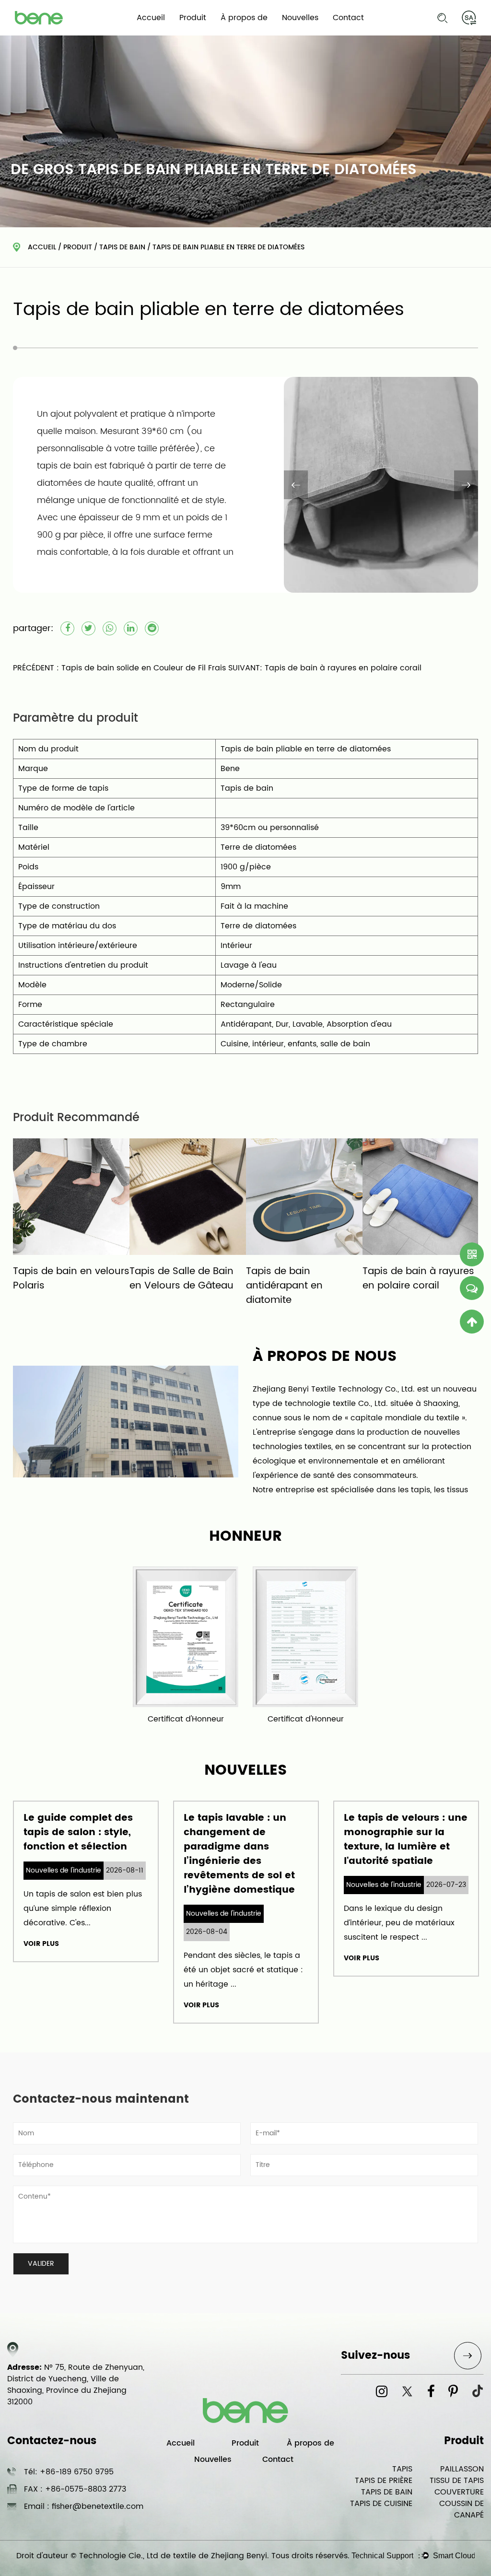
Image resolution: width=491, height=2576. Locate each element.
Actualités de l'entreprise (323, 35)
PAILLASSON (462, 2469)
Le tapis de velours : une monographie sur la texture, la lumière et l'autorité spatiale (358, 1840)
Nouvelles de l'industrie (320, 34)
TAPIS (402, 2469)
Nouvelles (300, 18)
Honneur (261, 33)
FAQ (233, 35)
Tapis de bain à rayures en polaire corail (395, 1279)
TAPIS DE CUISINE (381, 2504)
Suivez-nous (375, 2356)
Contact (348, 18)
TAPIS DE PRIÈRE (384, 2481)
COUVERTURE (459, 2492)
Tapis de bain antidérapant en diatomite (261, 1286)
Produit (193, 18)
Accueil (151, 18)
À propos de (244, 18)
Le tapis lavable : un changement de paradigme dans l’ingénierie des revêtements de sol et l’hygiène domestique (192, 1854)
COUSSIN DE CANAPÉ (462, 2509)
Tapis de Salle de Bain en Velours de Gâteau (158, 1279)
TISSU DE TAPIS (457, 2481)
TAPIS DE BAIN (218, 33)
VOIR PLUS (154, 2005)
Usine (236, 34)
